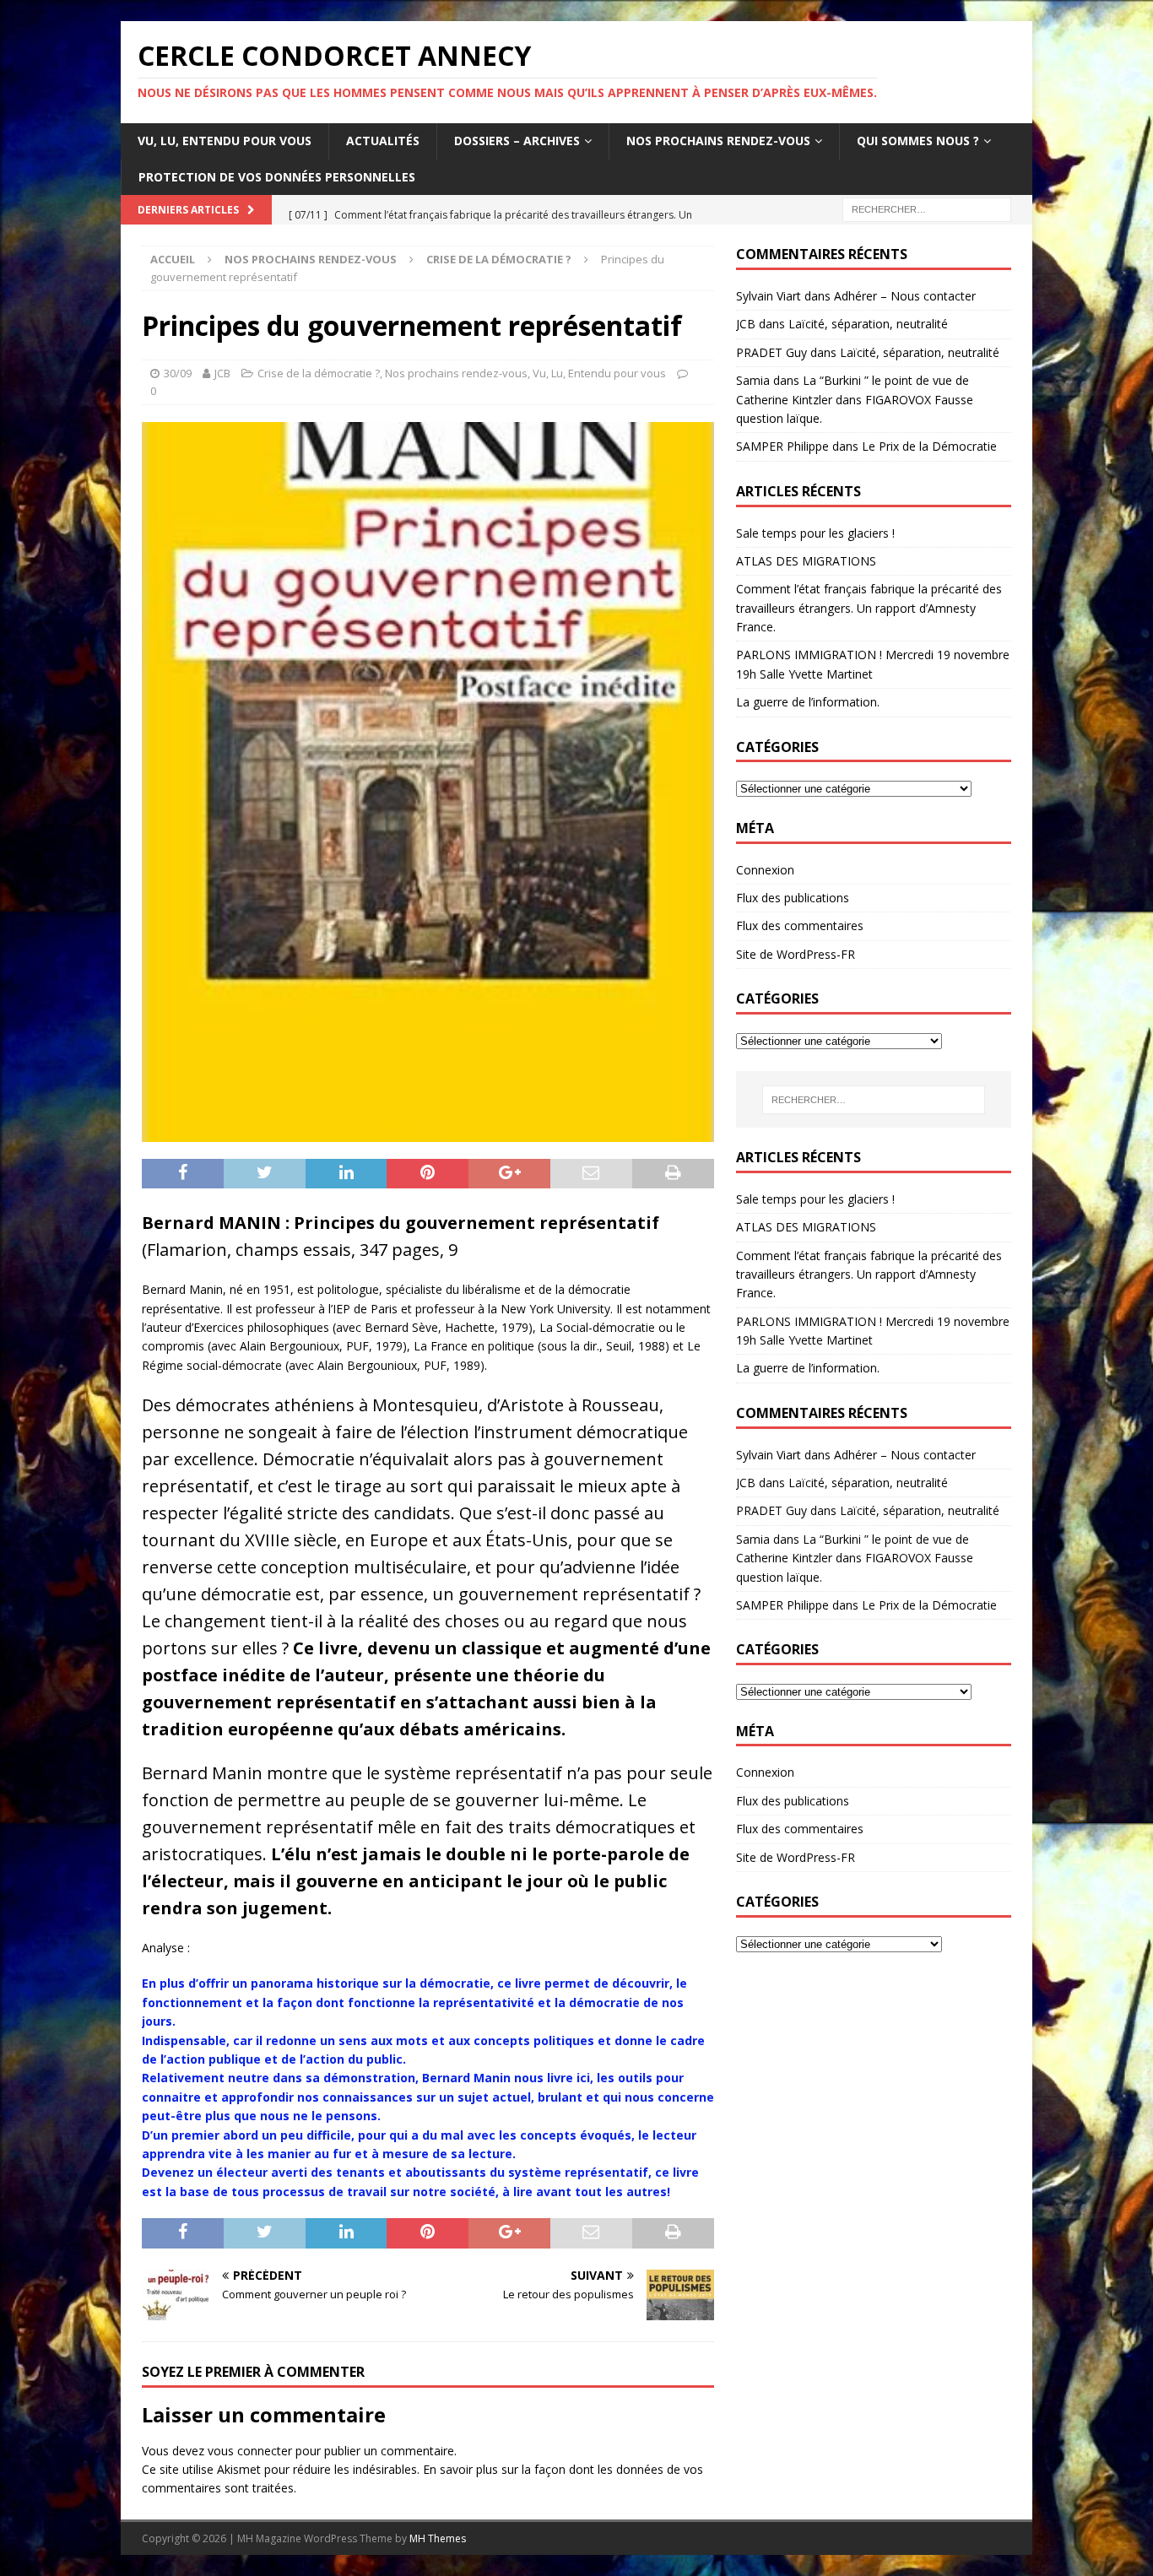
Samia (753, 380)
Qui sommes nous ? (918, 141)
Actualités (383, 141)
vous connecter (250, 2451)
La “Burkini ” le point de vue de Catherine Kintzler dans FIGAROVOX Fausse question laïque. (855, 399)
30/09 (178, 373)
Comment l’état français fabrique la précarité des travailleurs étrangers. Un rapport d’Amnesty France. (869, 608)
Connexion (765, 870)
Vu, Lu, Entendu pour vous (225, 141)
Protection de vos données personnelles (277, 177)
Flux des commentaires (800, 925)
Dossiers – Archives (517, 141)
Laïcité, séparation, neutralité (868, 324)
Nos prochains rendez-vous (718, 141)
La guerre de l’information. (808, 702)
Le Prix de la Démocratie (929, 446)
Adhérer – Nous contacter (905, 296)
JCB (222, 373)
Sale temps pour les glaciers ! (815, 533)
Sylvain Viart (769, 296)
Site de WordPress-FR (796, 954)
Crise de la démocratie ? (319, 373)
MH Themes (438, 2538)
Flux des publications (793, 898)
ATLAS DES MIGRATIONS (806, 561)
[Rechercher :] (927, 208)
